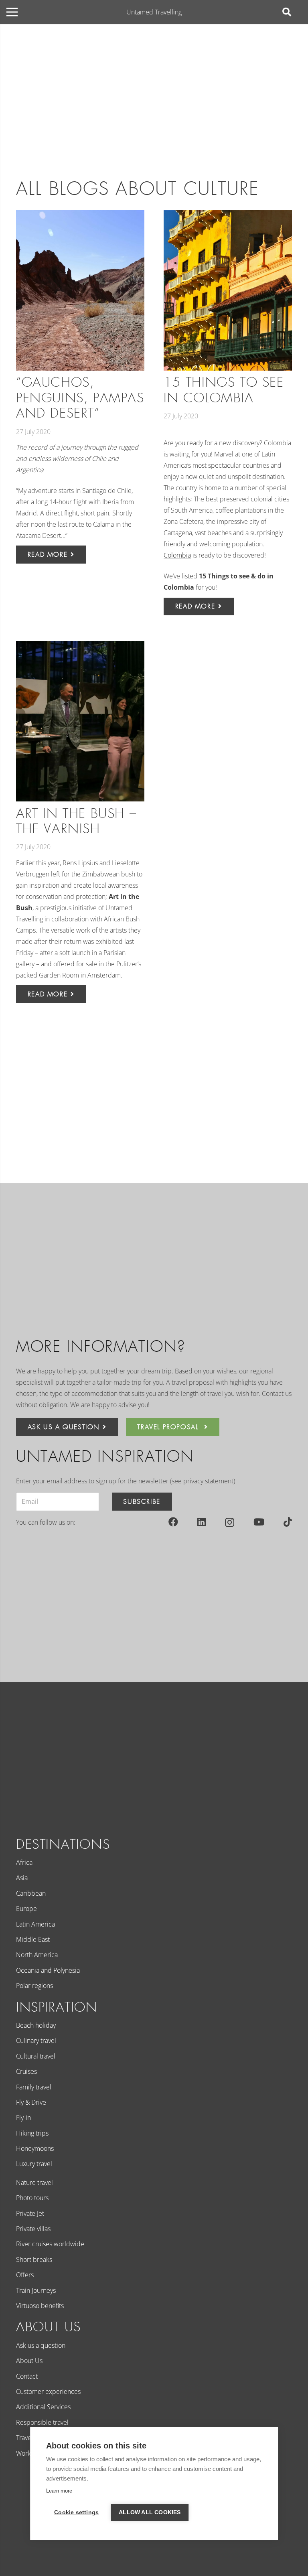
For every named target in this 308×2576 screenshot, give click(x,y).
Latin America (35, 1924)
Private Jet (30, 2213)
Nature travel (34, 2183)
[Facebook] (173, 1522)
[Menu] (12, 12)
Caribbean (31, 1893)
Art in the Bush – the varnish (76, 821)
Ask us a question (41, 2345)
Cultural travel (36, 2056)
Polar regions (34, 1986)
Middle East (33, 1939)
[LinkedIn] (202, 1522)
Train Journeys (36, 2290)
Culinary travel (36, 2041)
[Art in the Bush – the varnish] (80, 721)
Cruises (26, 2071)
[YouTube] (259, 1522)
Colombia (177, 555)
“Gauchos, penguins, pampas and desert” (80, 398)
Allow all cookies (150, 2512)
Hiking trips (32, 2133)
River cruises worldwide (50, 2244)
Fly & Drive (31, 2102)
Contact (27, 2376)
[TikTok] (288, 1522)
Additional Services (43, 2407)
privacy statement (208, 1481)
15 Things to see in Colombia (224, 390)
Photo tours (32, 2198)
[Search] (287, 12)
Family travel (34, 2087)
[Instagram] (230, 1522)
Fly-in (23, 2118)
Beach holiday (36, 2025)
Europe (26, 1909)
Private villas (33, 2229)
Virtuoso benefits (40, 2306)
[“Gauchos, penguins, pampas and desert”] (80, 290)
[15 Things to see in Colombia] (228, 290)
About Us (29, 2361)
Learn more (59, 2491)
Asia (22, 1878)
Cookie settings (76, 2512)
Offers (25, 2275)
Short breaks (34, 2260)
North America (37, 1955)
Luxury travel (34, 2164)
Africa (24, 1862)
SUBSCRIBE (142, 1502)
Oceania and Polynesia (48, 1970)
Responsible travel (42, 2422)
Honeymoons (35, 2148)
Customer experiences (48, 2391)
